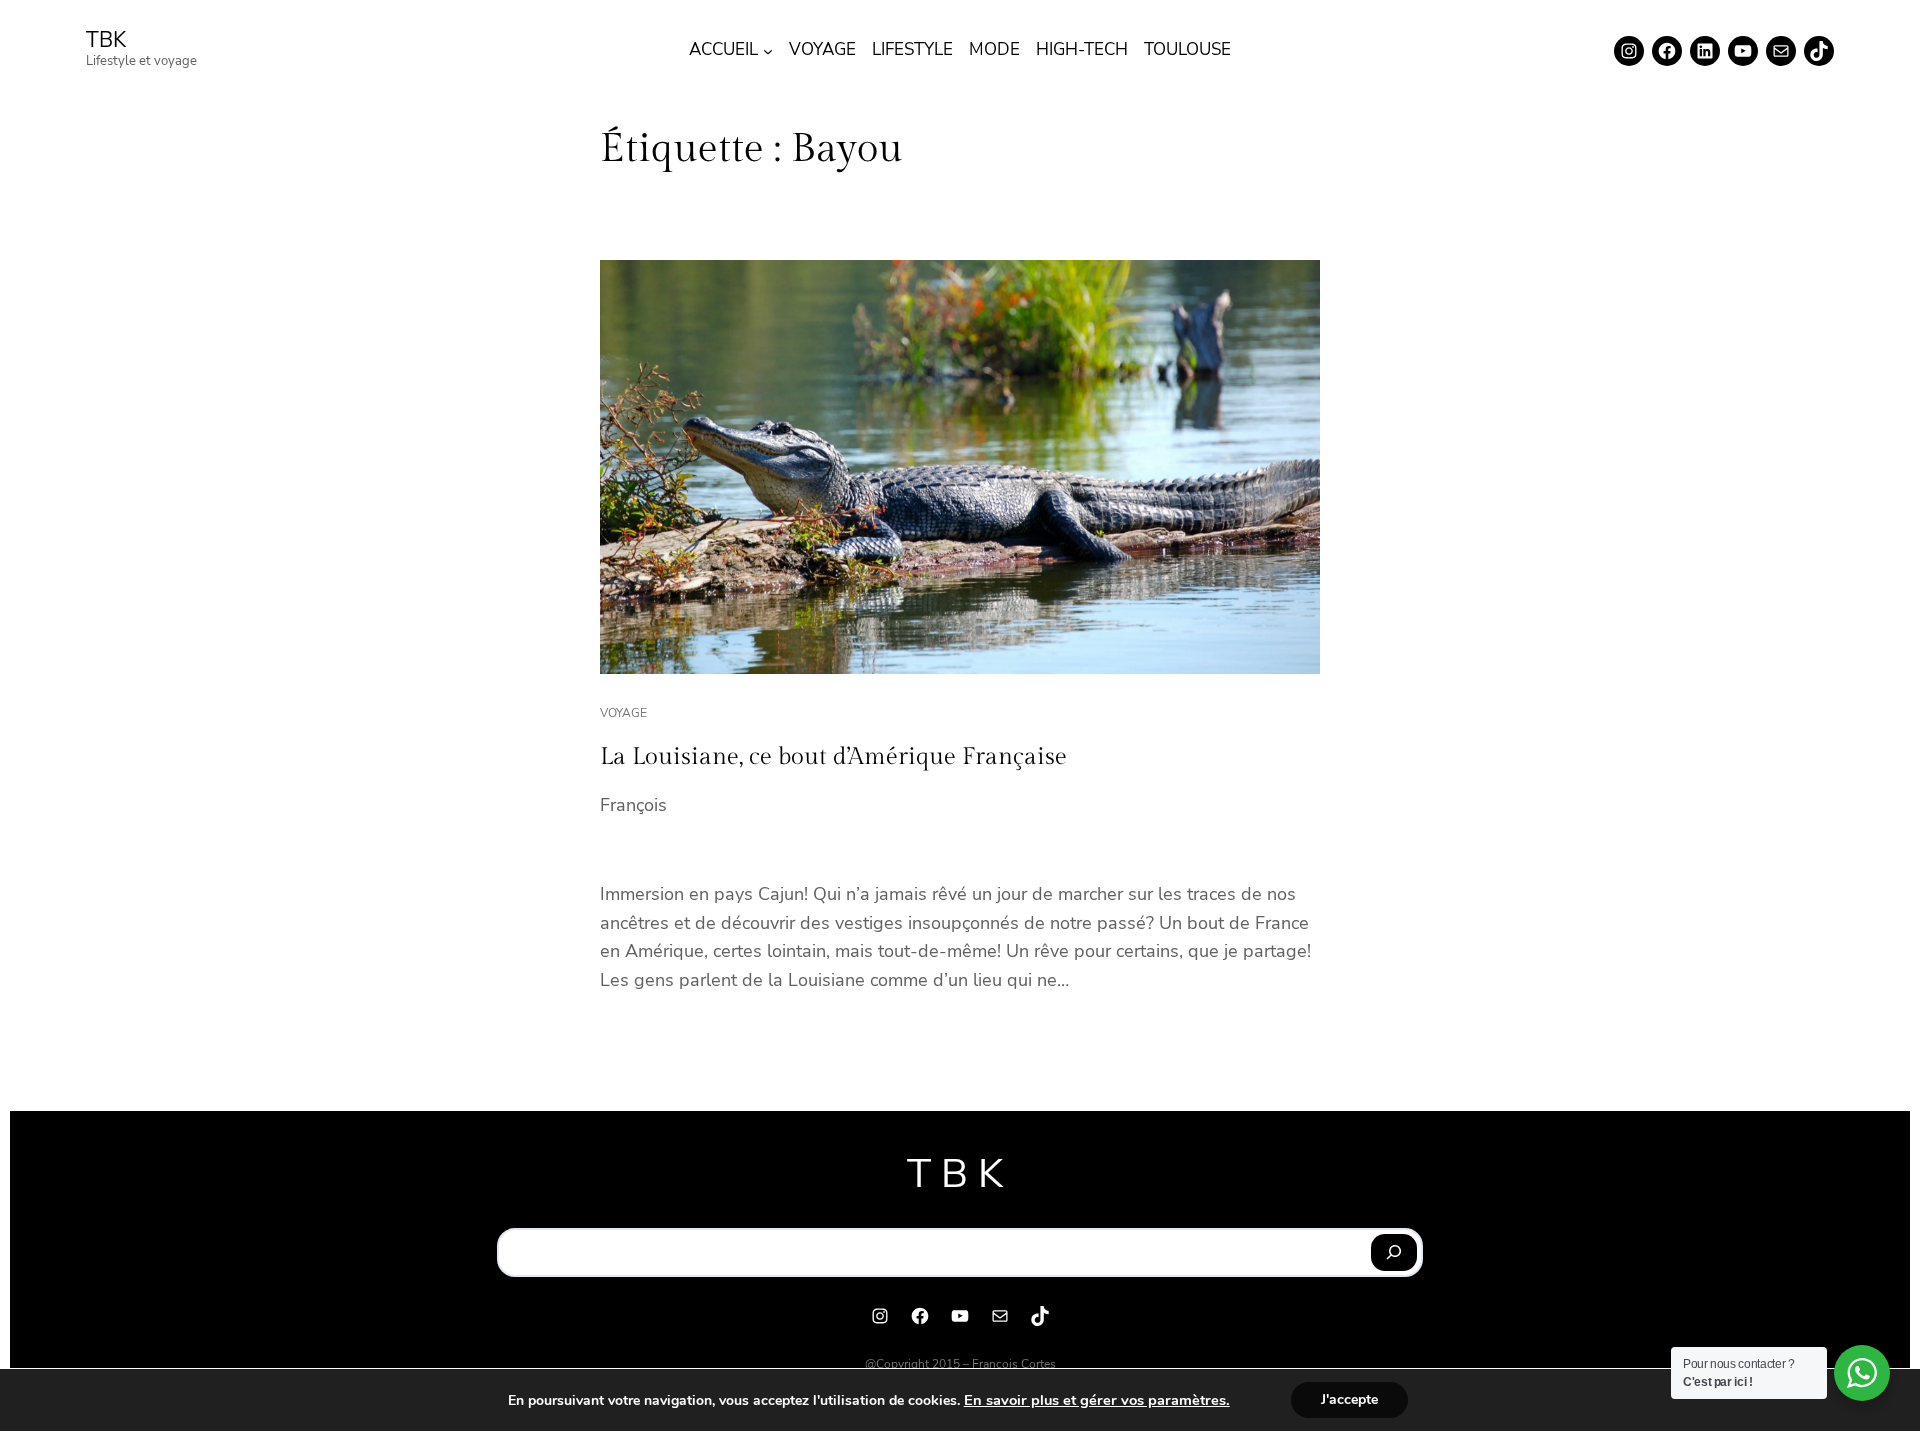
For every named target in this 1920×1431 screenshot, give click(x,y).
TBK (106, 40)
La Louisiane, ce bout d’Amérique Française (833, 757)
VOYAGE (623, 713)
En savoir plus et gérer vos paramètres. (1097, 1400)
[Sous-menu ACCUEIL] (768, 51)
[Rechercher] (1394, 1253)
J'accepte (1349, 1399)
